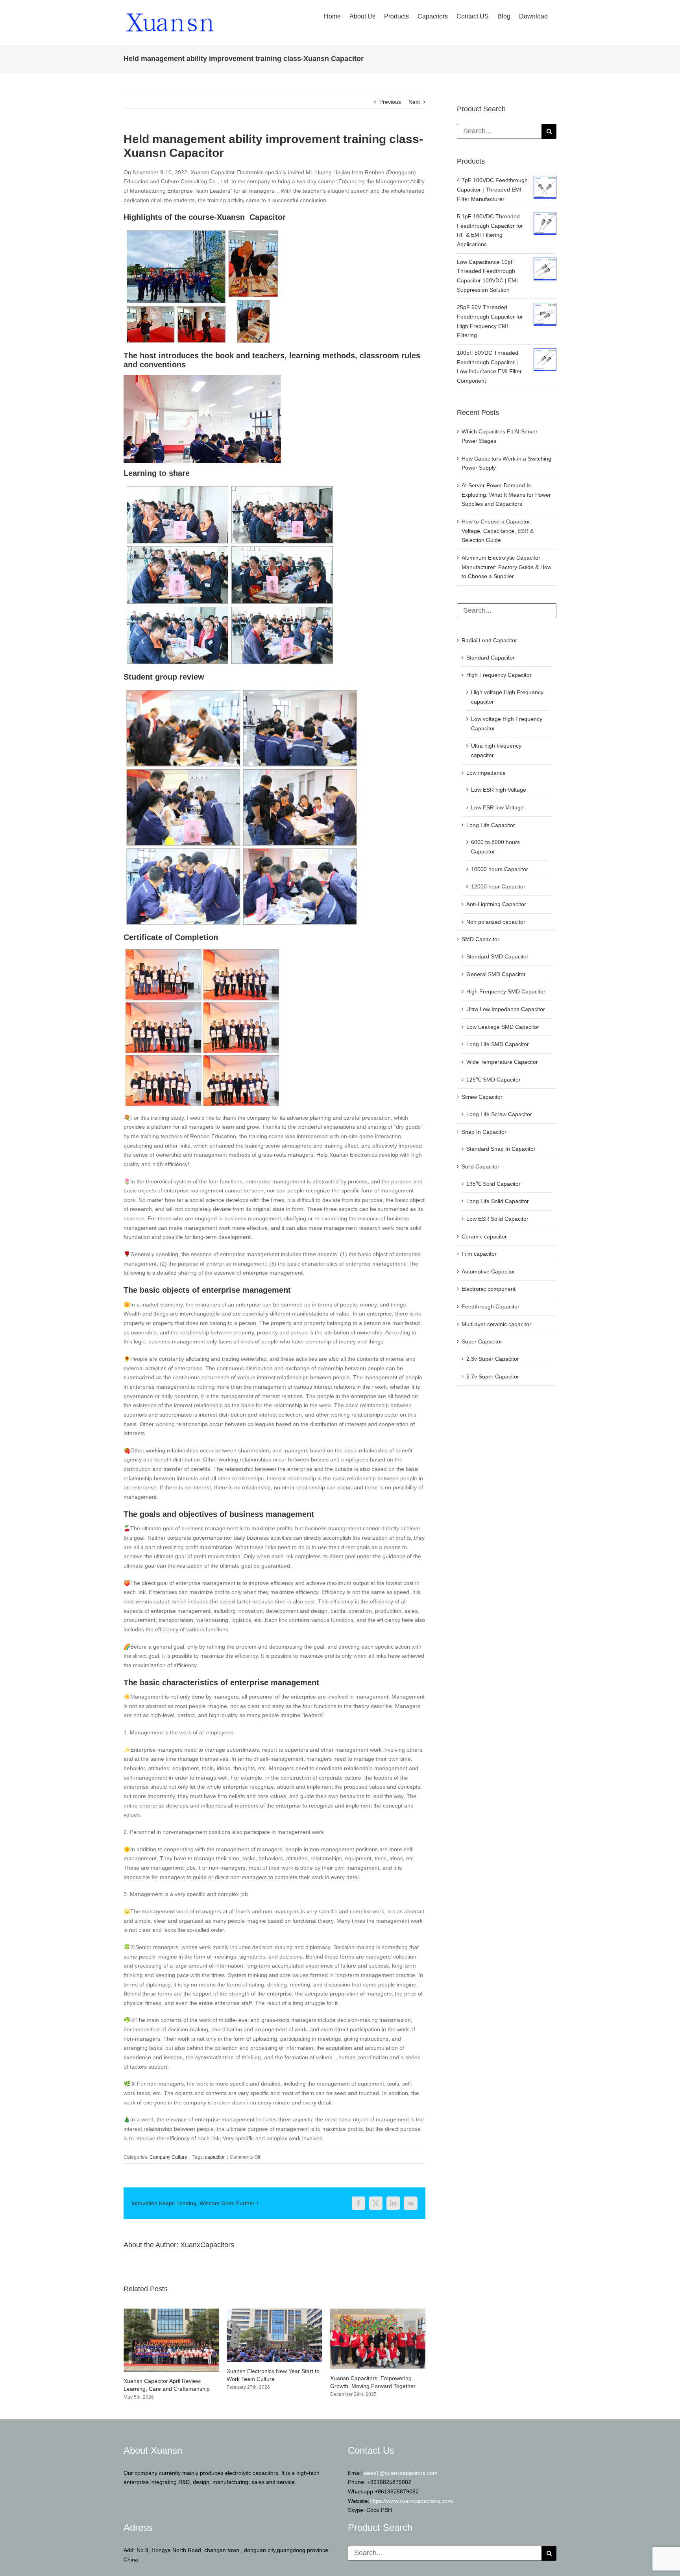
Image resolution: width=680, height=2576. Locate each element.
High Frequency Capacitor (499, 675)
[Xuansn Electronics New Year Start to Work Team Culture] (171, 2312)
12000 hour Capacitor (498, 886)
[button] (129, 2357)
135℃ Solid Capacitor (493, 1184)
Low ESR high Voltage (499, 790)
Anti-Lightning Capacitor (496, 904)
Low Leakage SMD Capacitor (503, 1027)
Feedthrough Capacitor (491, 1306)
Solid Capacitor (480, 1166)
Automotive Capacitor (488, 1271)
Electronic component (489, 1289)
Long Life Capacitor (491, 825)
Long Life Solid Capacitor (498, 1201)
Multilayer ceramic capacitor (496, 1324)
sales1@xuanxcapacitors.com (400, 2478)
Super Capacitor (482, 1341)
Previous (390, 102)
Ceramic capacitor (484, 1236)
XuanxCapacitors (207, 2245)
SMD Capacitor (480, 939)
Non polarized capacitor (496, 922)
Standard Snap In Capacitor (501, 1149)
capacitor (215, 2157)
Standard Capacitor (491, 658)
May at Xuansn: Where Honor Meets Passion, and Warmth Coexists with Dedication (376, 2386)
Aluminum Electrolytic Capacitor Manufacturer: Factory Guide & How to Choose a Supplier (506, 567)
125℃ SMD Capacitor (493, 1080)
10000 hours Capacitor (500, 869)
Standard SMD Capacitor (497, 956)
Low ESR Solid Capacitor (497, 1219)
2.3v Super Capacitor (493, 1359)
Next (414, 102)
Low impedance (486, 773)
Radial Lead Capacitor (489, 640)
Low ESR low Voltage (497, 807)
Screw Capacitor (482, 1097)
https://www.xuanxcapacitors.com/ (412, 2506)
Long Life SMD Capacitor (498, 1044)
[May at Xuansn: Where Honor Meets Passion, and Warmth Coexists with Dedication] (378, 2312)
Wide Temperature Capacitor (502, 1062)
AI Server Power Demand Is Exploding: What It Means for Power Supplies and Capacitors (506, 495)
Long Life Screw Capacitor (499, 1114)
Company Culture (168, 2157)
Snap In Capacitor (484, 1132)
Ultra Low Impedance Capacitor (506, 1009)
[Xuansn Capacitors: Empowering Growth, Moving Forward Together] (274, 2312)
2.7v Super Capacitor (493, 1376)
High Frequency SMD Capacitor (506, 991)
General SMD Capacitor (496, 974)
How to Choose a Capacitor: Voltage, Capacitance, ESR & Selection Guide (498, 531)
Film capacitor (479, 1254)
